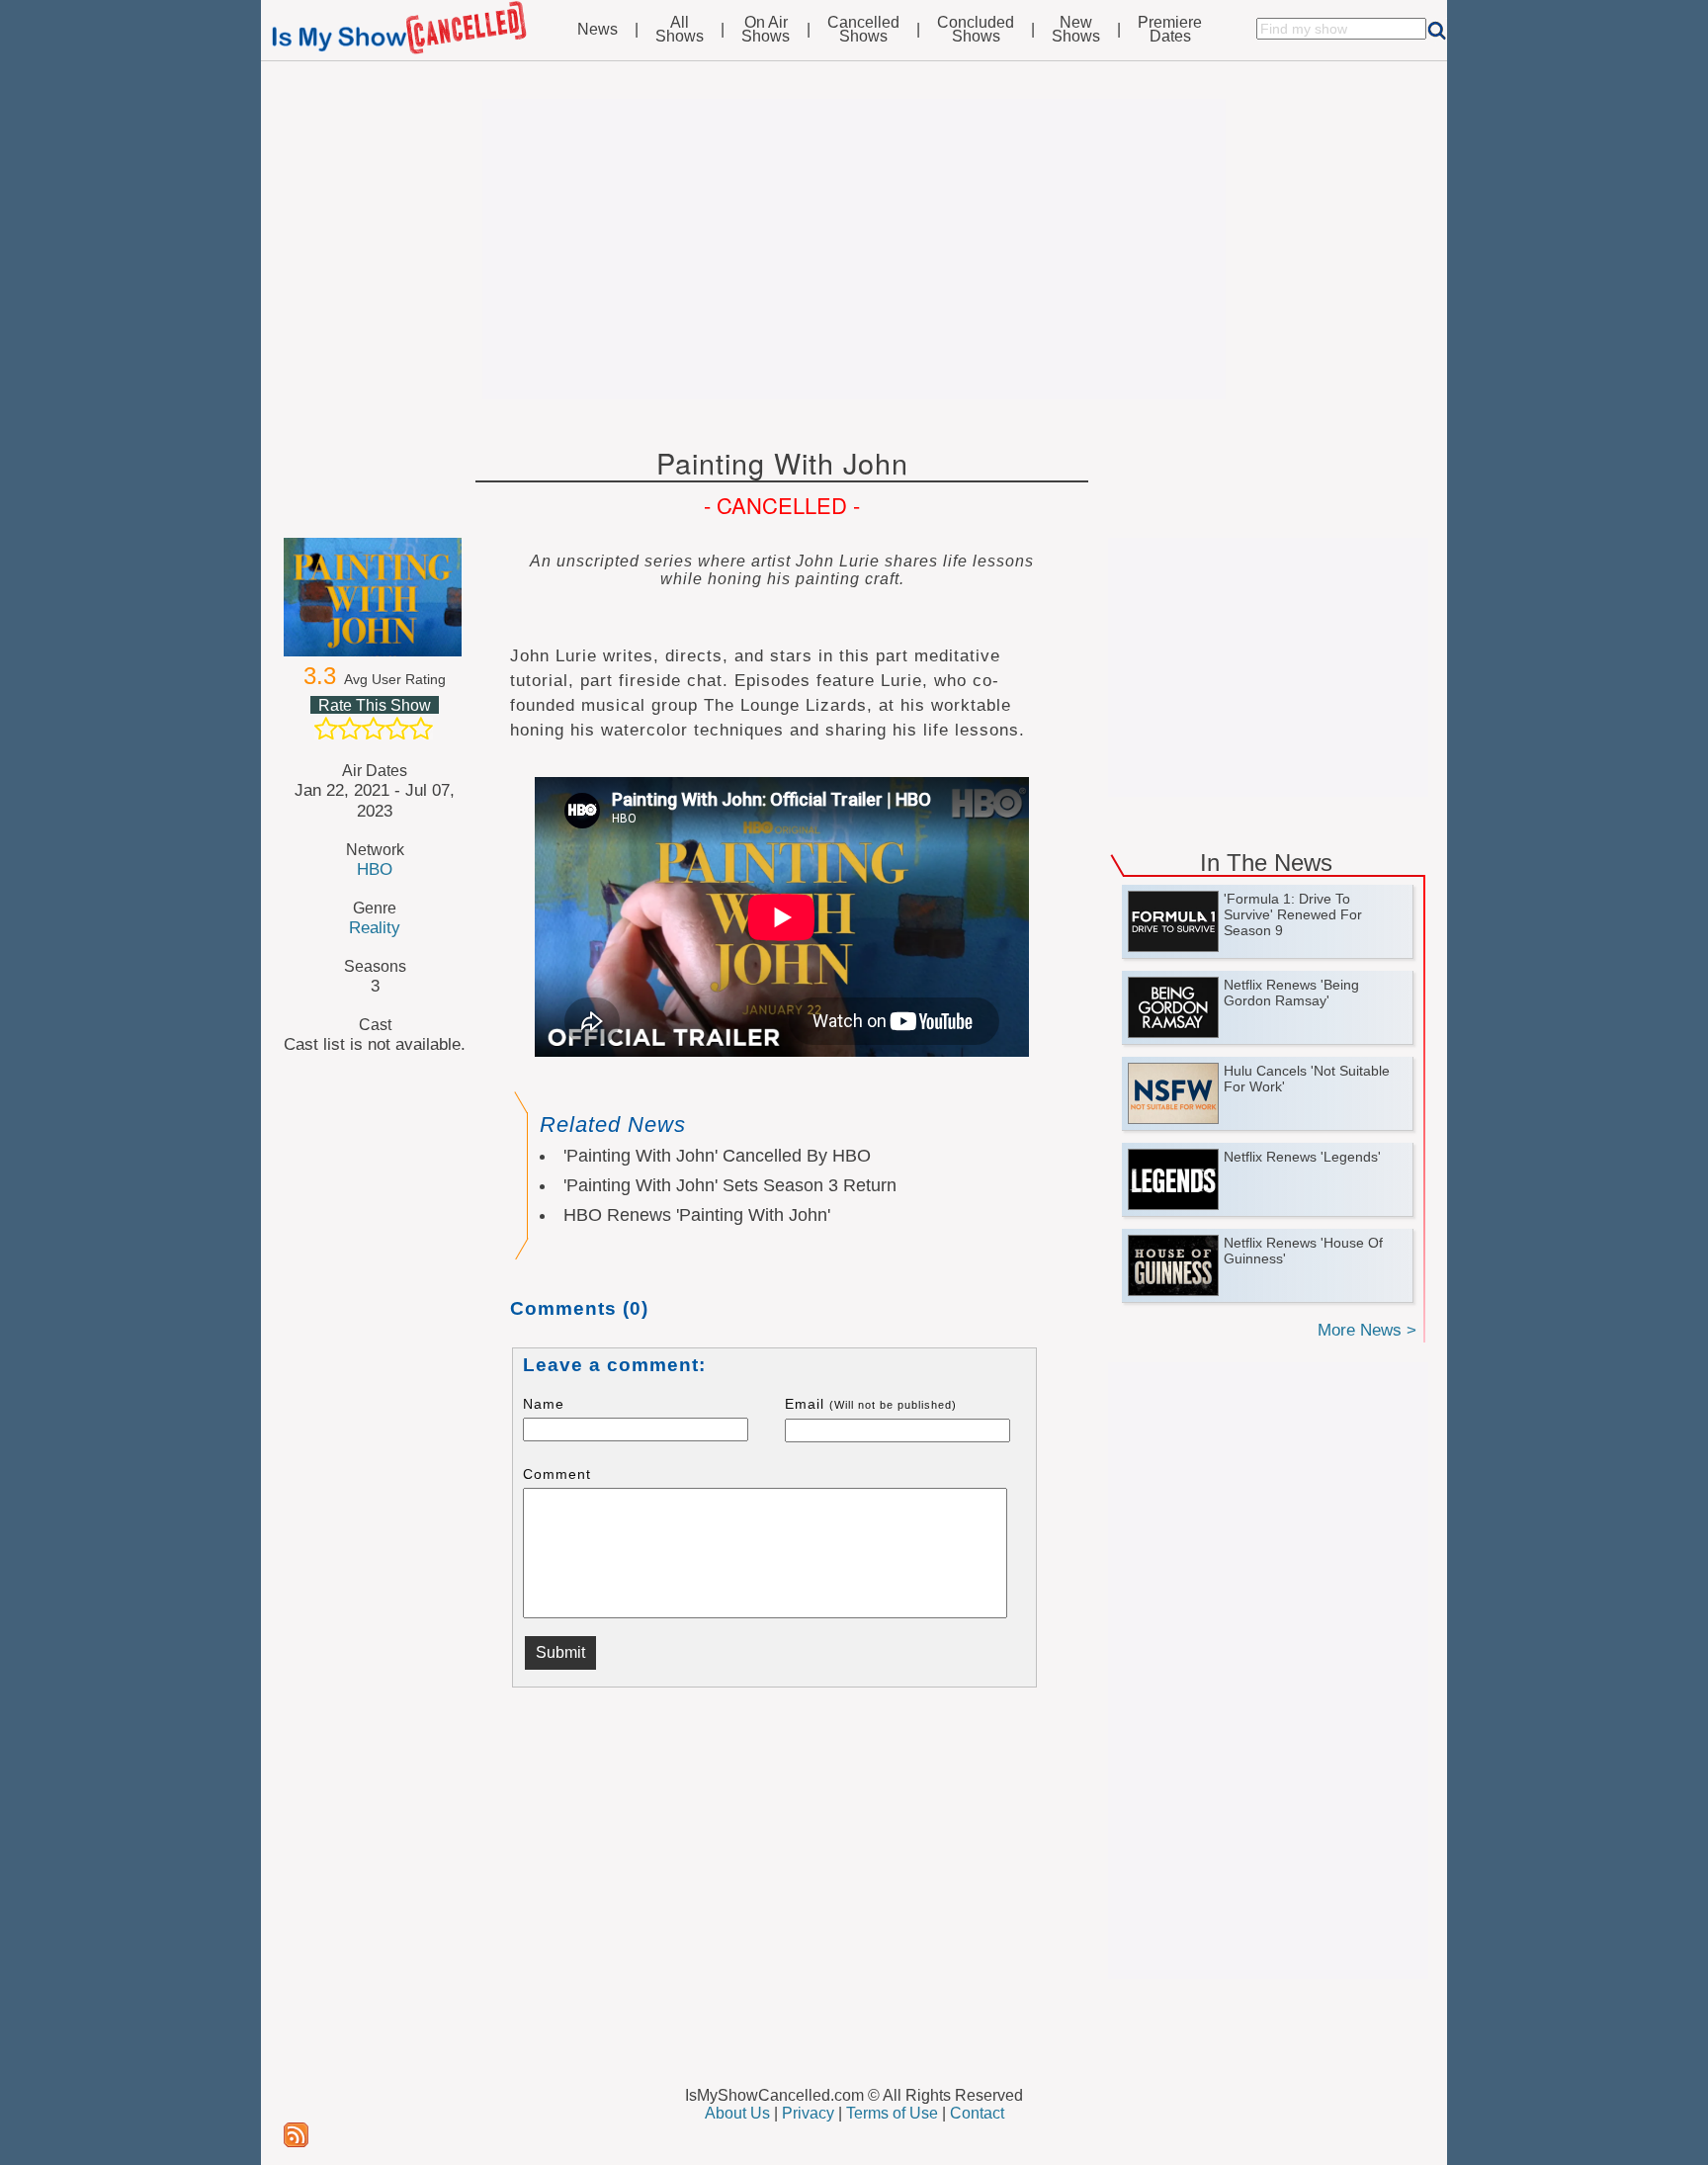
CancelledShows (863, 30)
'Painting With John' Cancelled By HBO (717, 1156)
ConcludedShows (976, 30)
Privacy (808, 2113)
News (598, 30)
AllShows (680, 30)
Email (871, 1404)
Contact (977, 2113)
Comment (557, 1474)
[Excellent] (421, 729)
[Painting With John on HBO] (375, 597)
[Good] (397, 729)
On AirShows (766, 30)
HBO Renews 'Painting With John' (697, 1215)
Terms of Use (892, 2113)
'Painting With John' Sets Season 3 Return (730, 1185)
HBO (375, 869)
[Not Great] (350, 729)
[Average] (374, 729)
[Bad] (326, 729)
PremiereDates (1170, 30)
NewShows (1076, 30)
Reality (375, 927)
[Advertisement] (854, 249)
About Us (737, 2113)
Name (544, 1404)
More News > (1367, 1330)
